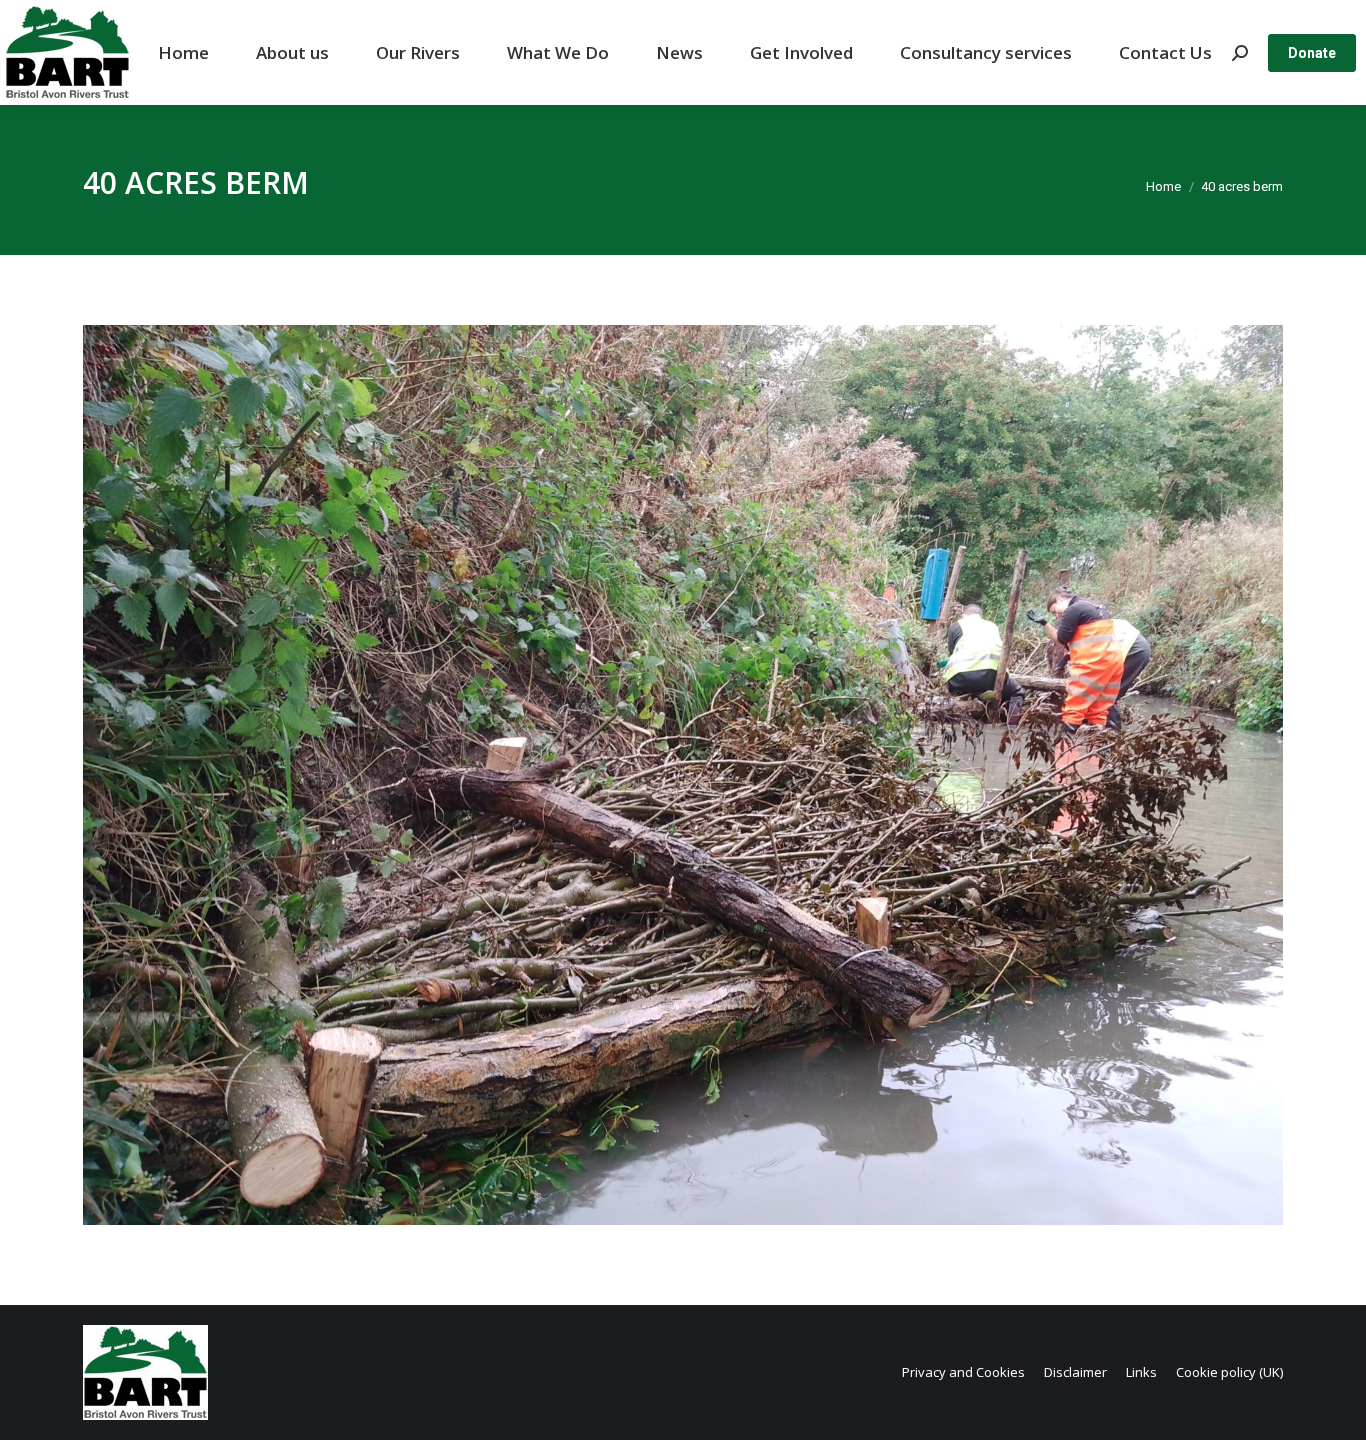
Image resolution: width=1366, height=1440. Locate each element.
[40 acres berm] (683, 775)
